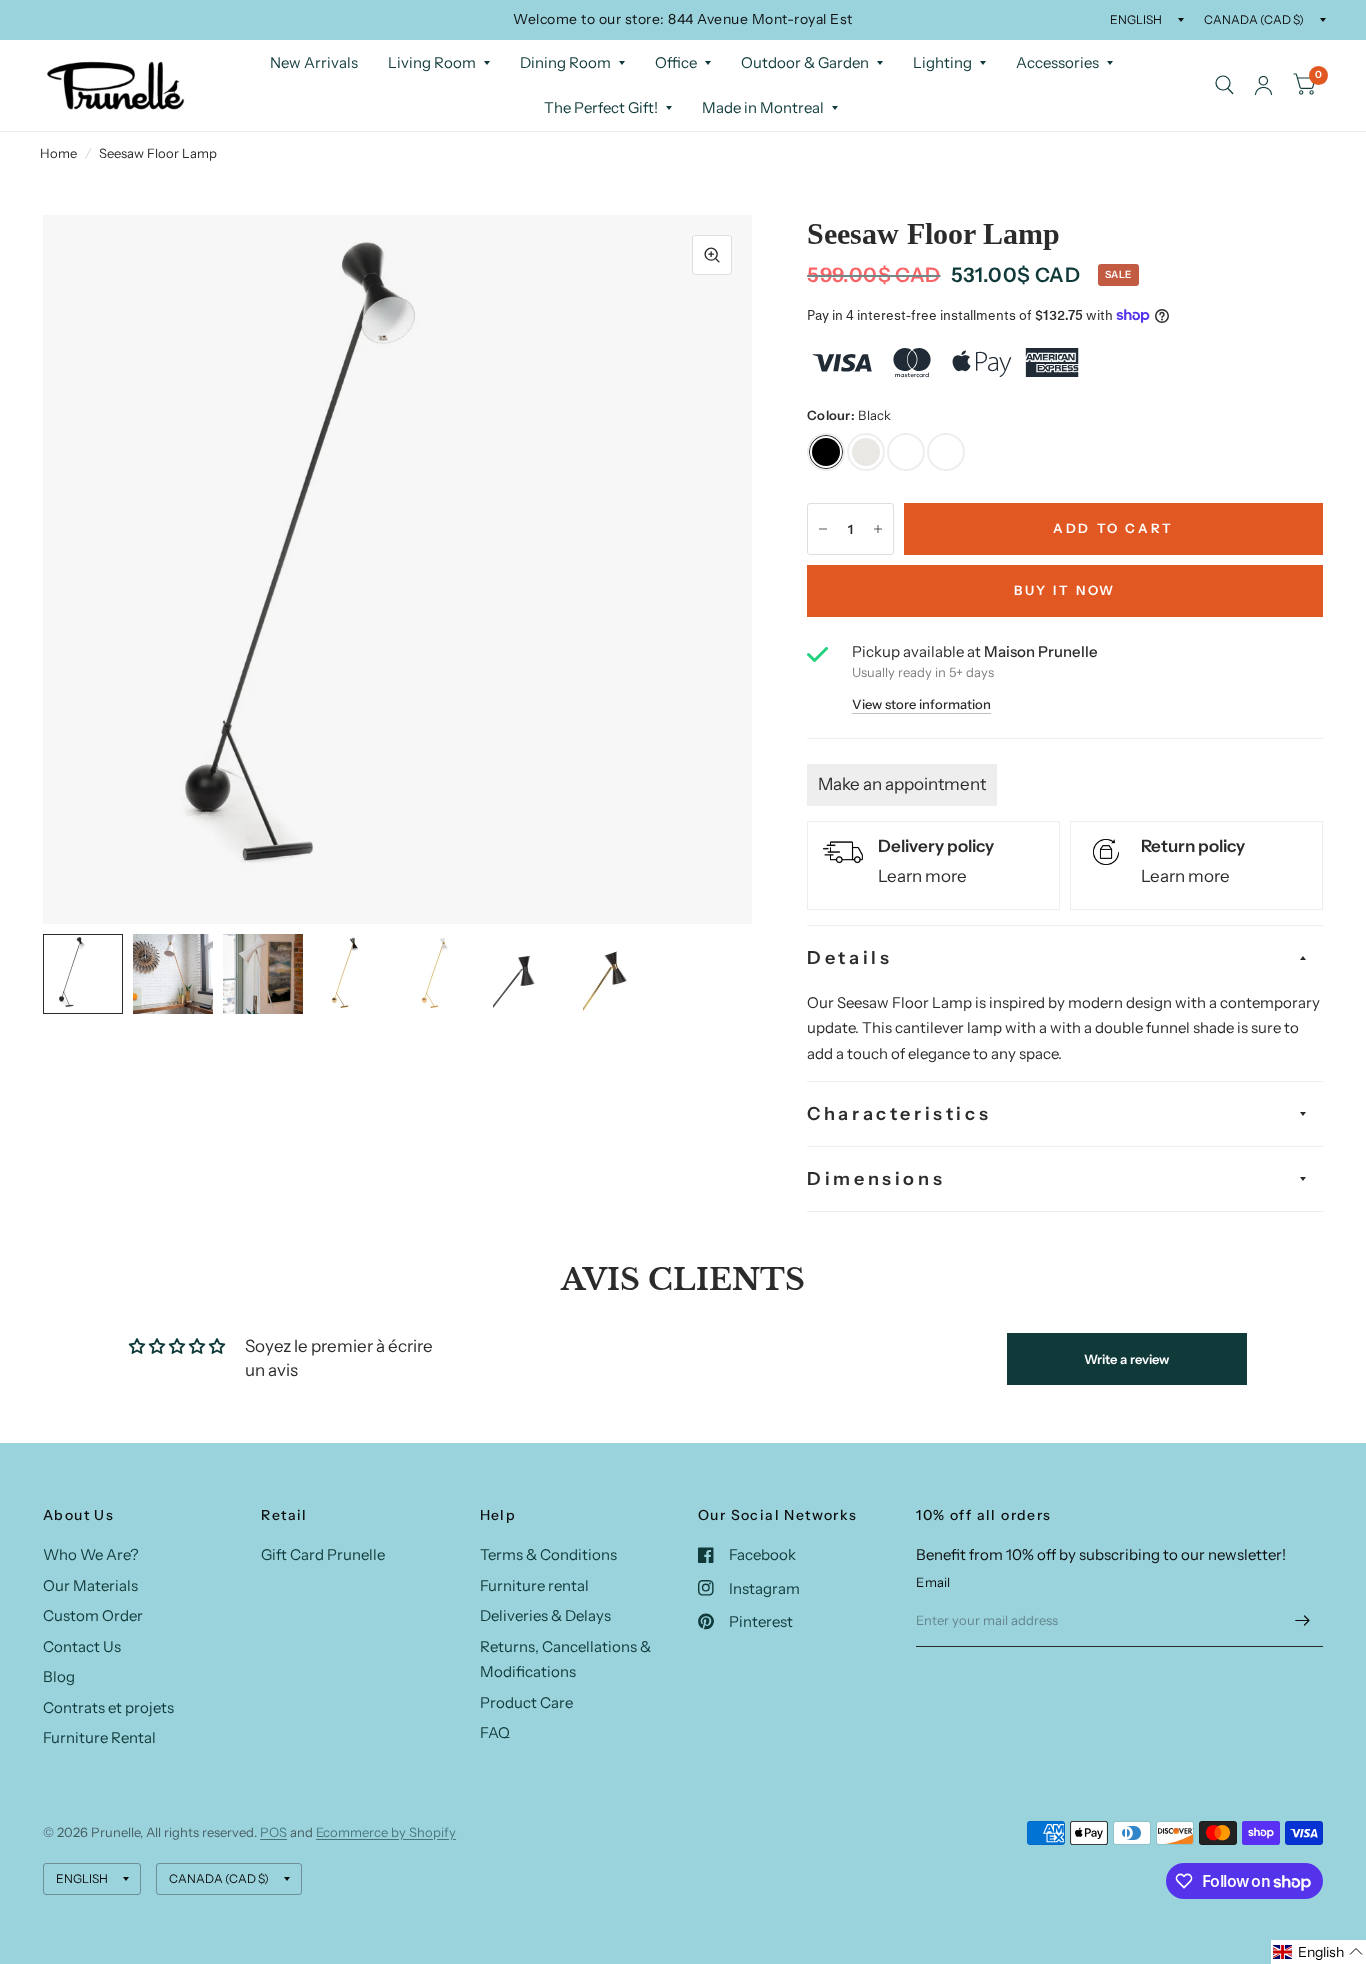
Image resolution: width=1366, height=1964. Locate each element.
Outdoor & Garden (805, 62)
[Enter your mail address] (1303, 1621)
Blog (59, 1676)
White (866, 452)
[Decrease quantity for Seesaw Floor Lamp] (823, 529)
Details (849, 958)
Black (826, 452)
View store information (921, 704)
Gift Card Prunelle (323, 1554)
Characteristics (899, 1114)
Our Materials (90, 1585)
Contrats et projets (108, 1707)
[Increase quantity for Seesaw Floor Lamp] (878, 529)
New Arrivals (314, 62)
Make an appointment (902, 784)
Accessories (1057, 62)
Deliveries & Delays (545, 1615)
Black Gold (906, 452)
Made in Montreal (763, 107)
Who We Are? (91, 1554)
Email (933, 1582)
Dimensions (876, 1179)
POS (273, 1832)
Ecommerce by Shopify (386, 1832)
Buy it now (1065, 590)
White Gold (946, 452)
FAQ (495, 1732)
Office (676, 62)
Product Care (526, 1702)
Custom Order (93, 1615)
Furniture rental (534, 1585)
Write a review (1126, 1359)
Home (58, 153)
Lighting (942, 62)
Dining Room (565, 62)
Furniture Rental (99, 1737)
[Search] (1224, 85)
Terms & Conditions (548, 1554)
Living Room (432, 62)
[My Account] (1263, 85)
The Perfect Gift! (601, 107)
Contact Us (82, 1646)
